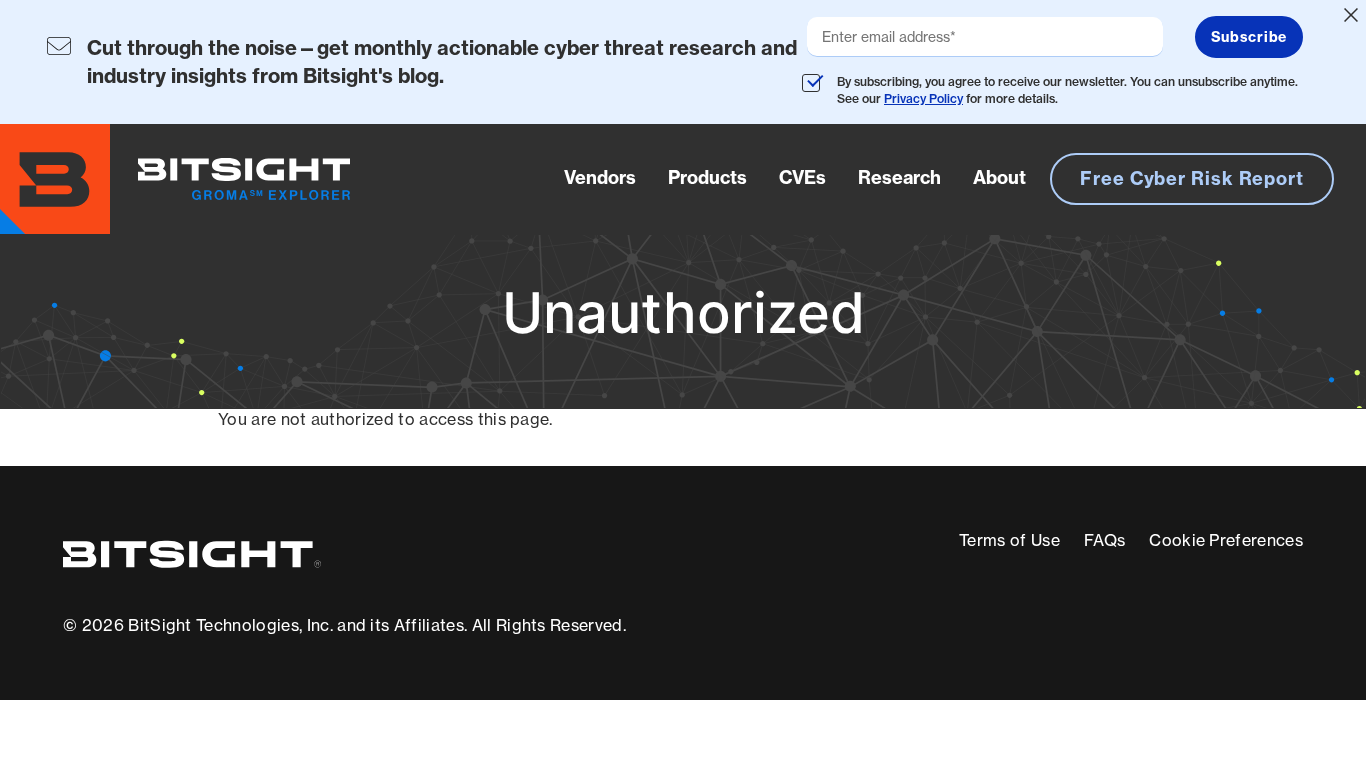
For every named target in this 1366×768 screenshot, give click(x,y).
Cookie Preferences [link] (1226, 540)
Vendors (600, 177)
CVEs (802, 177)
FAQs (1104, 540)
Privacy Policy (923, 98)
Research (899, 177)
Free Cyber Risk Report (1192, 178)
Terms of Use (1009, 540)
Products (707, 177)
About (999, 177)
